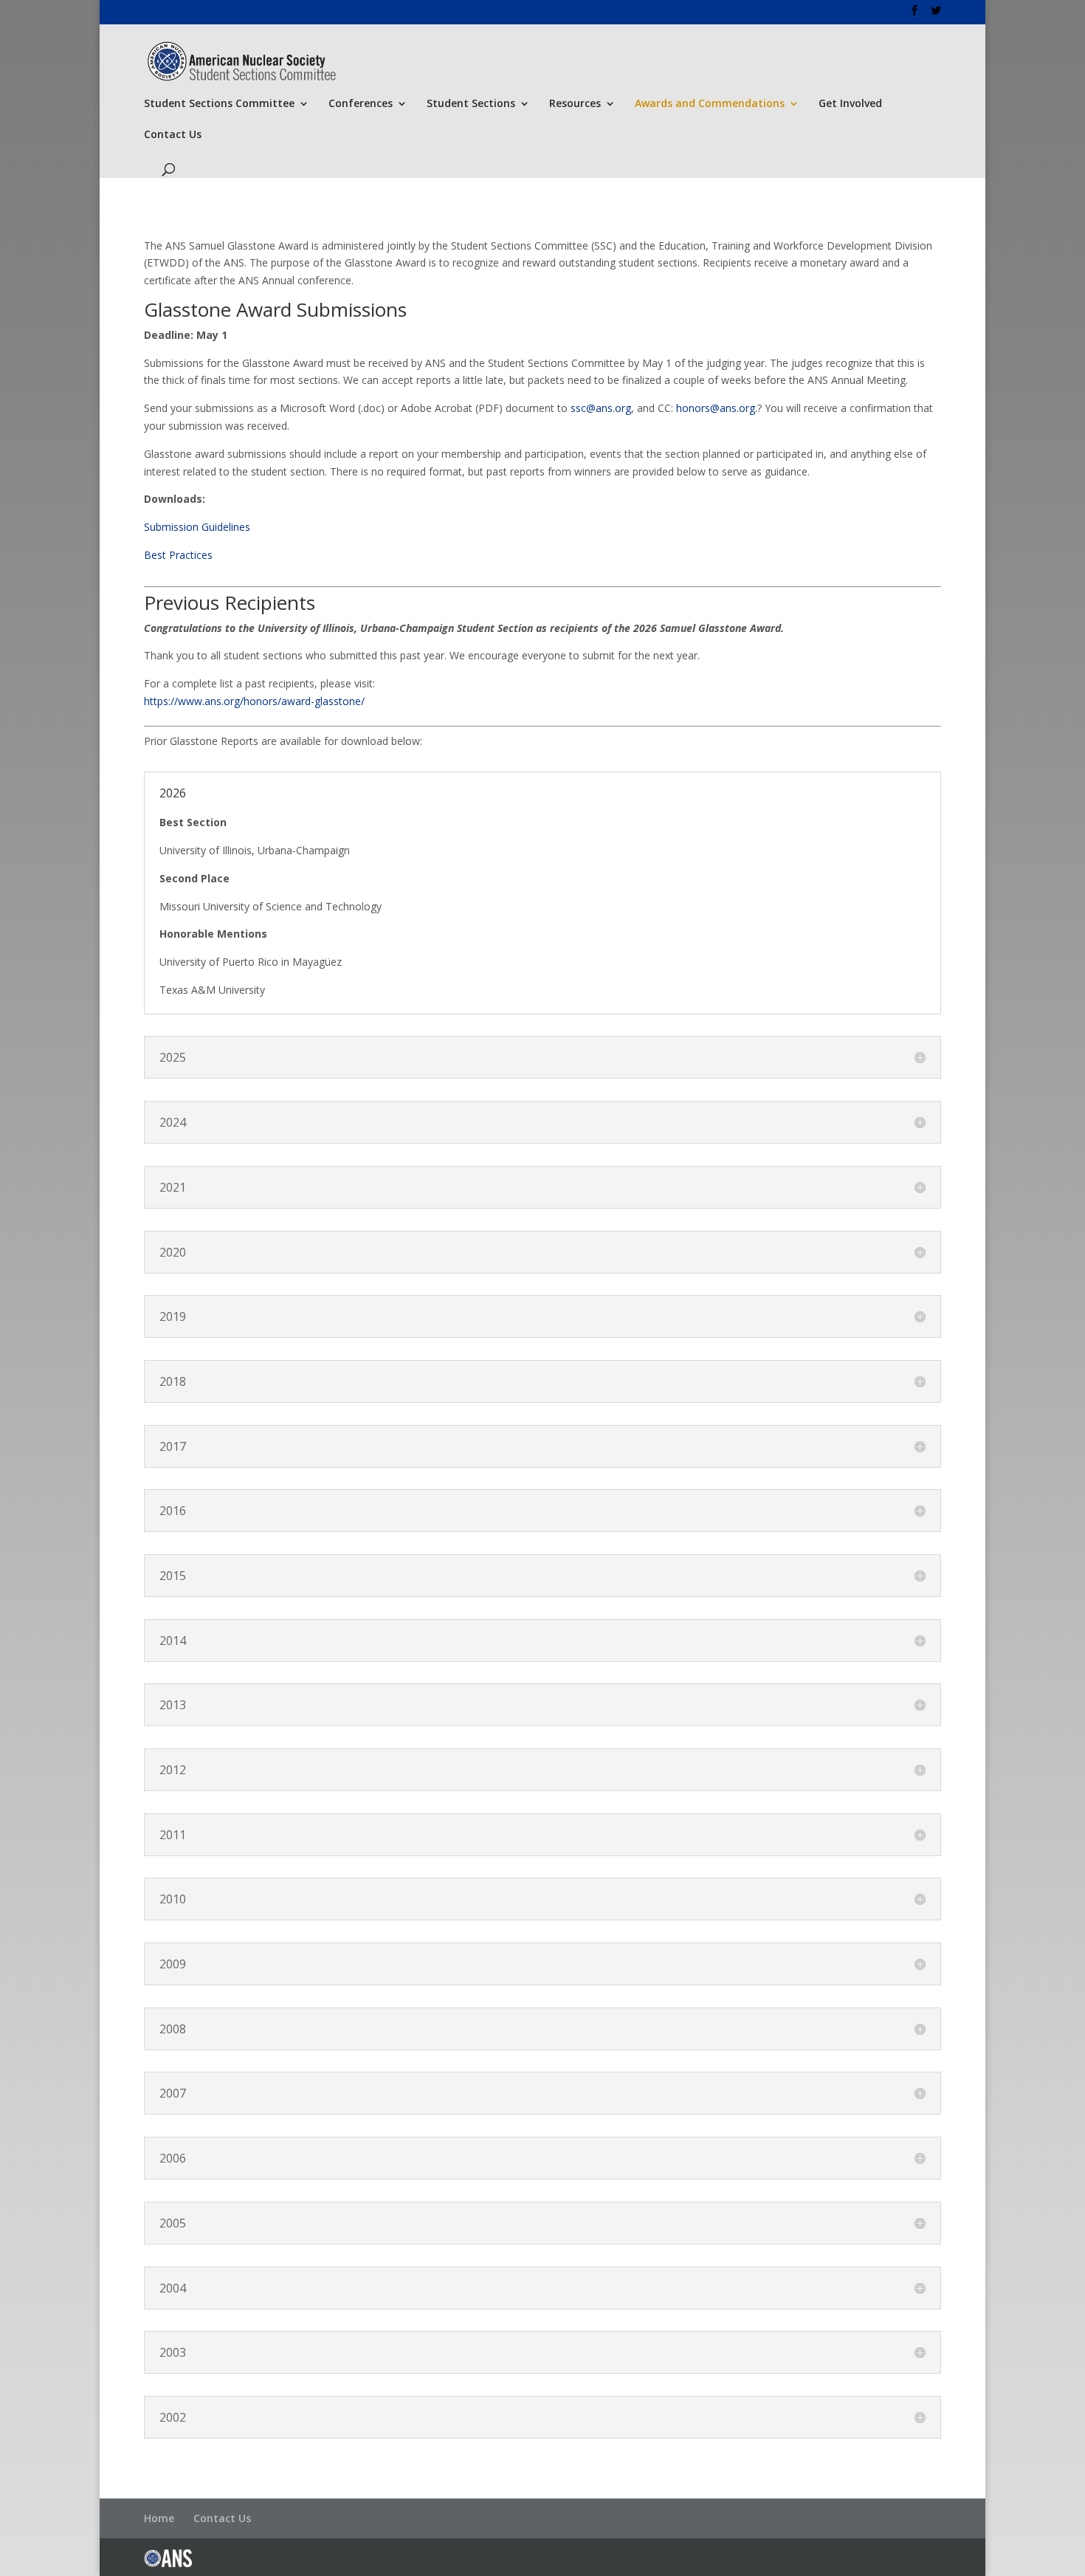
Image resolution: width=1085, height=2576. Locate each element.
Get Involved (850, 104)
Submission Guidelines (197, 527)
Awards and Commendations (710, 104)
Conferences (361, 104)
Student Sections (471, 104)
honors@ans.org (716, 408)
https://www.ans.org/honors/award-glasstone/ (254, 701)
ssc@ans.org (601, 408)
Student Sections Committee (219, 104)
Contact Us (173, 135)
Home (159, 2518)
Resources (575, 104)
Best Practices (178, 555)
